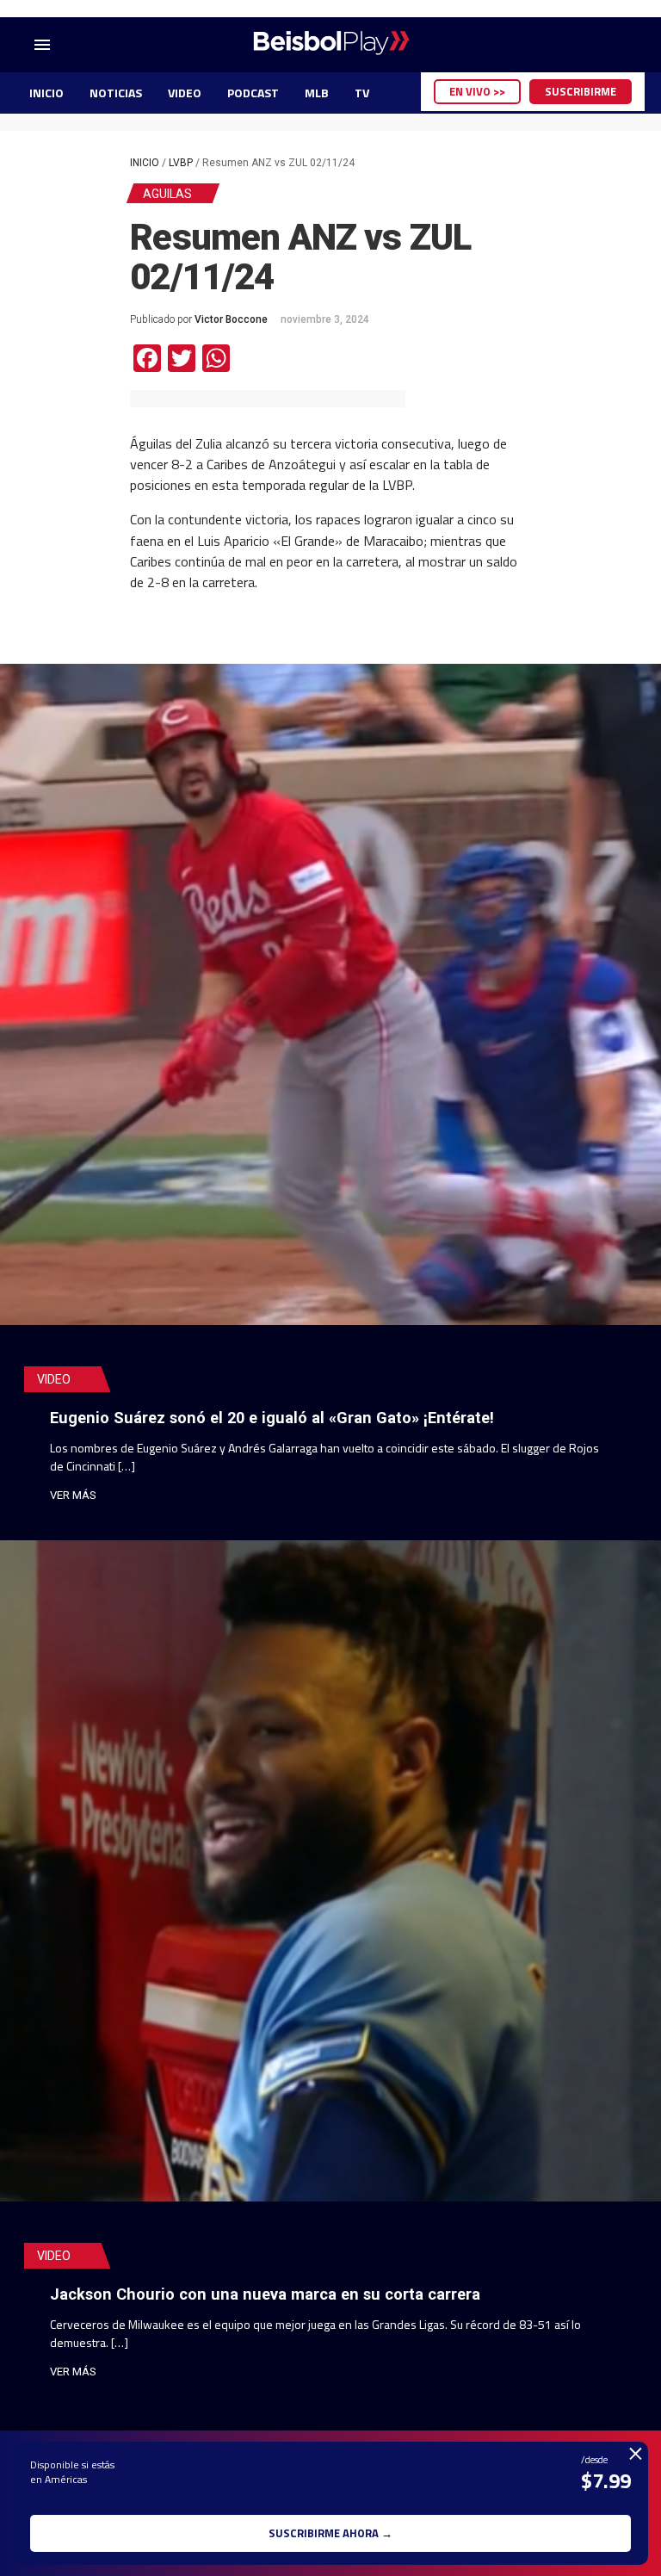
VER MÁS (73, 1495)
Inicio (145, 163)
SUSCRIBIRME (581, 91)
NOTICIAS (116, 93)
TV (362, 93)
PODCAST (253, 93)
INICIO (46, 93)
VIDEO (185, 93)
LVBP (181, 163)
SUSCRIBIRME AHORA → (330, 2533)
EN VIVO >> (477, 91)
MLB (317, 93)
